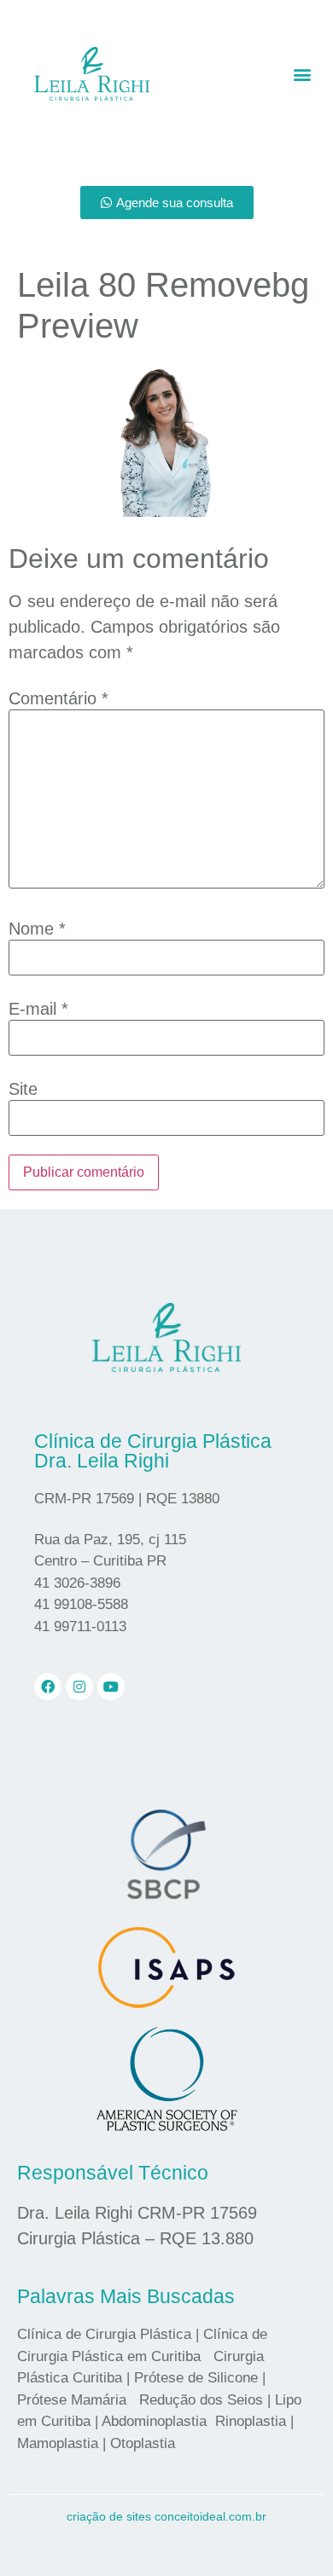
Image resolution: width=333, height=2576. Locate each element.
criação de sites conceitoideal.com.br (166, 2516)
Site (23, 1089)
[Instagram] (79, 1687)
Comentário (58, 698)
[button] (303, 74)
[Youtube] (111, 1687)
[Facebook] (48, 1687)
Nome (37, 929)
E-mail (38, 1009)
